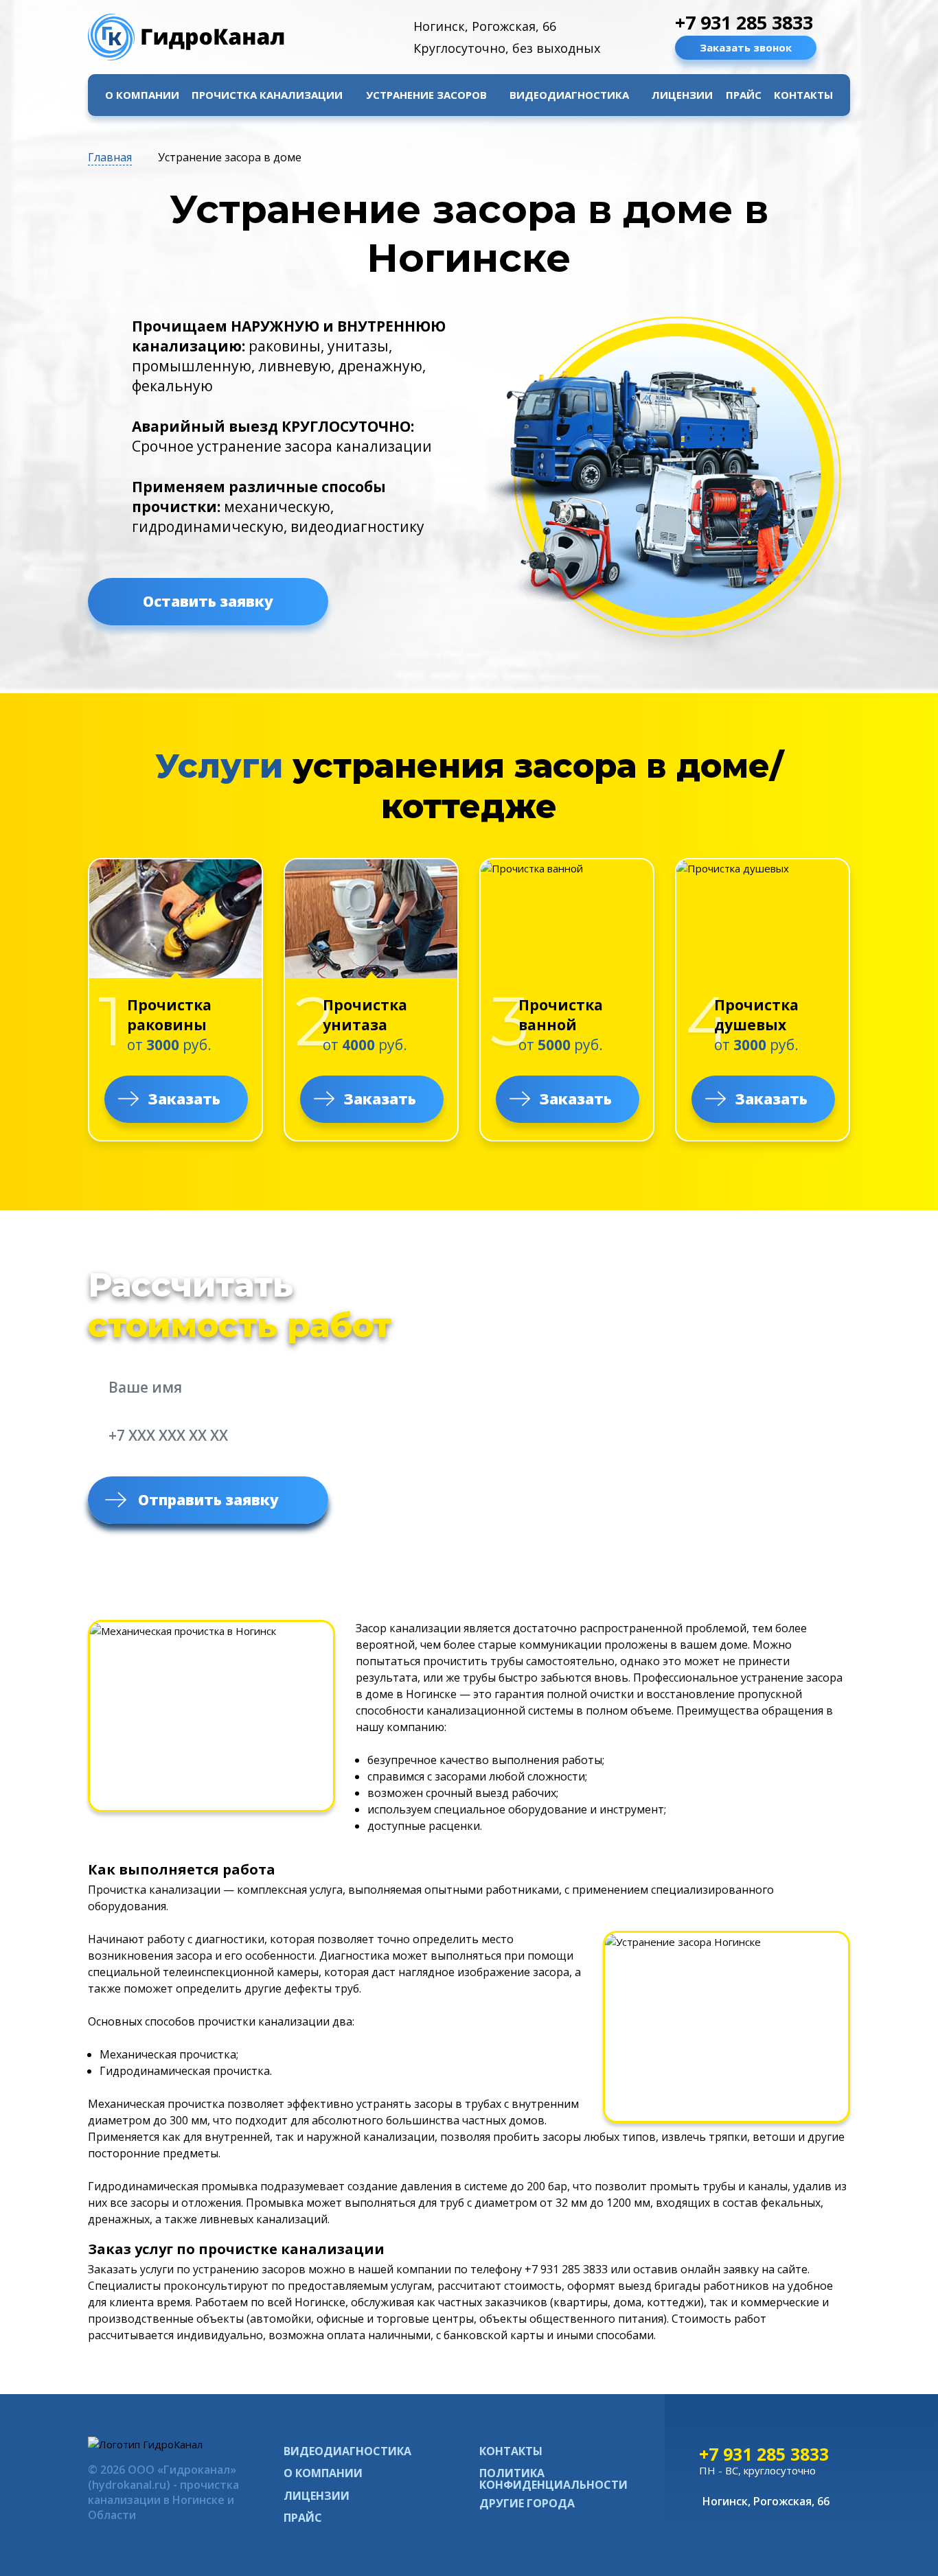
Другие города (527, 2504)
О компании (142, 95)
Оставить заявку (208, 601)
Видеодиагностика (569, 95)
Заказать (184, 1099)
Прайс (744, 95)
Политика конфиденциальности (553, 2479)
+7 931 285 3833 (744, 22)
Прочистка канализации (267, 95)
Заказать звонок (746, 47)
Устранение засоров (426, 95)
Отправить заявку (208, 1500)
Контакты (803, 95)
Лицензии (682, 95)
